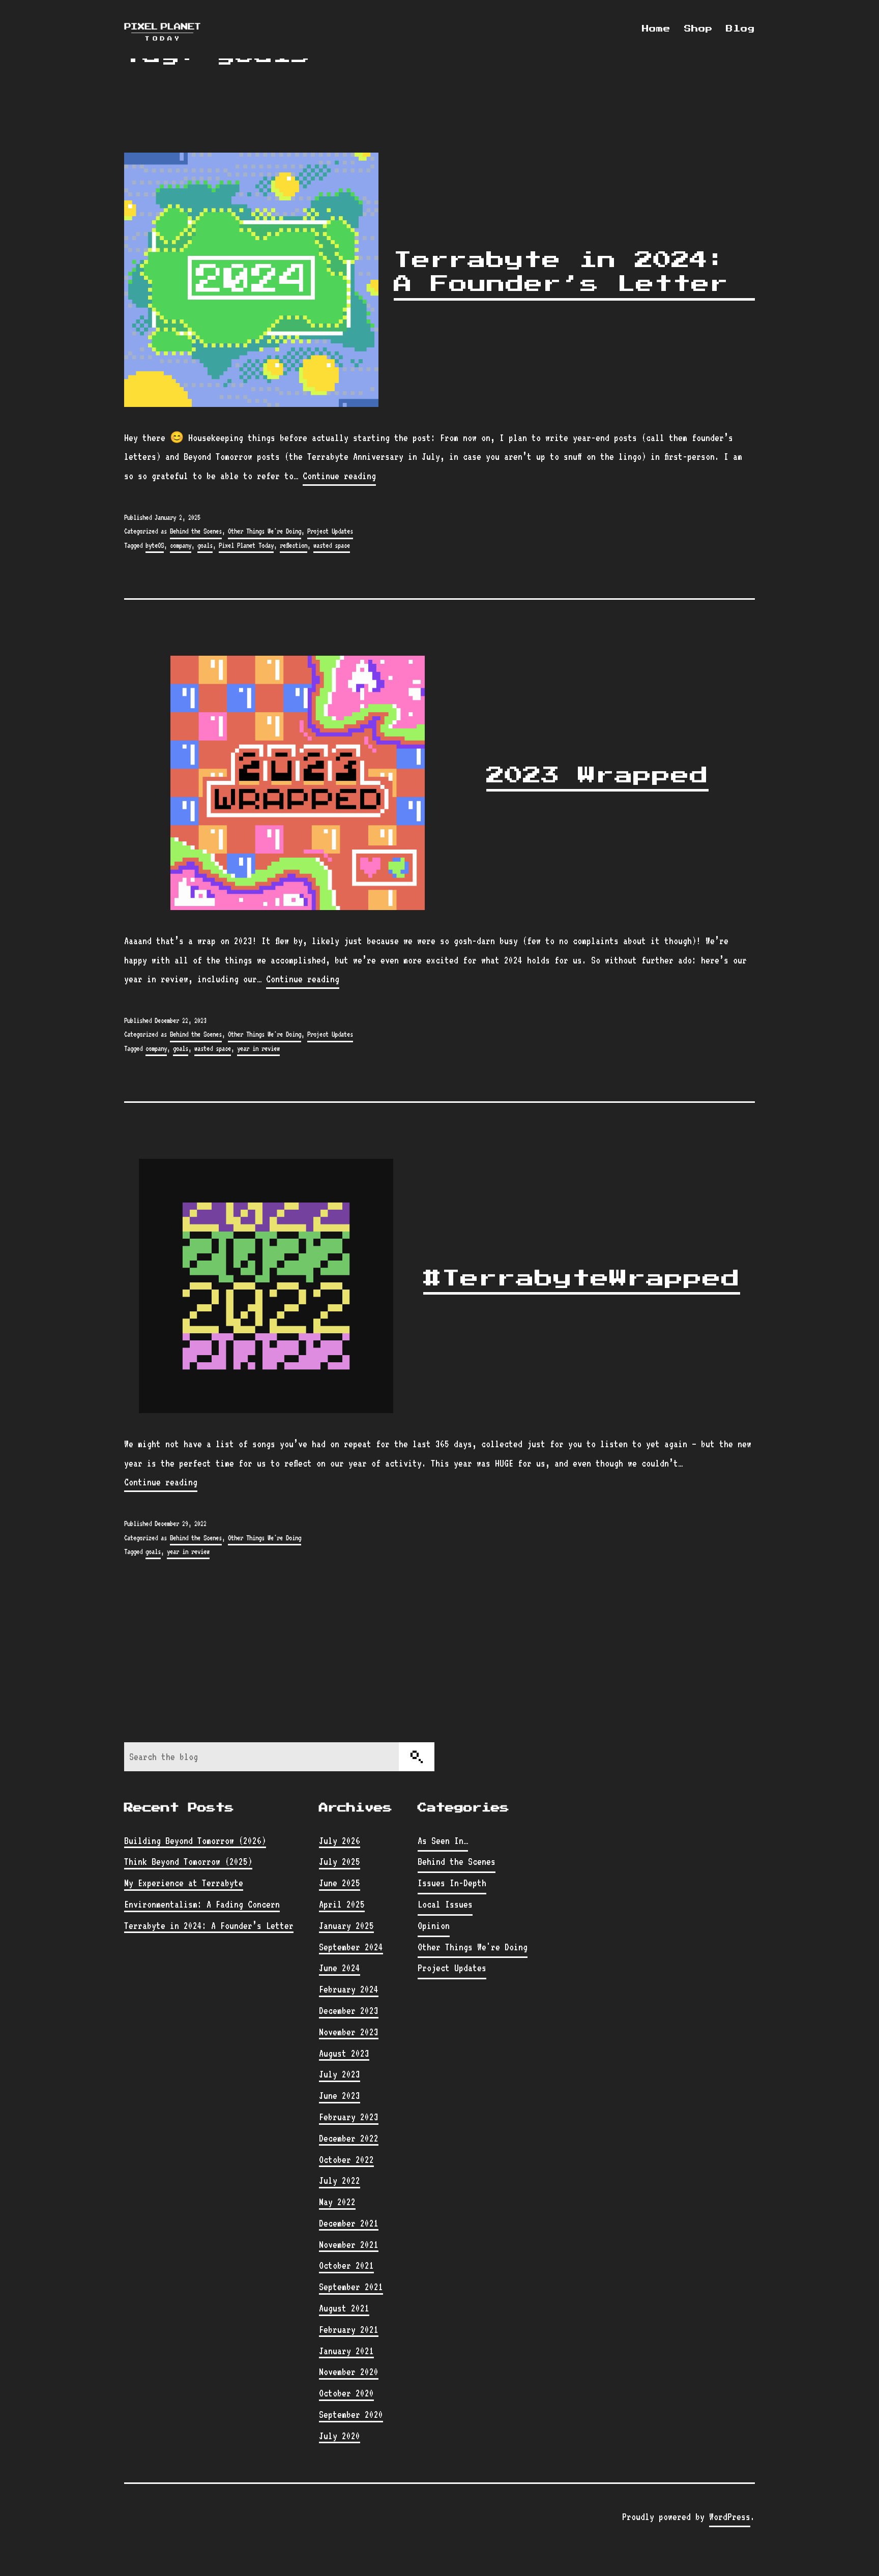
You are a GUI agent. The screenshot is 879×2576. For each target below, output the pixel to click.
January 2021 (346, 2351)
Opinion (434, 1925)
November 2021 (349, 2244)
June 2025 (340, 1883)
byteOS (155, 545)
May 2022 (337, 2202)
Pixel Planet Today (246, 545)
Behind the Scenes (196, 531)
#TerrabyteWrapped (582, 1279)
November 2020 (349, 2372)
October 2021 (346, 2265)
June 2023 (340, 2095)
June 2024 (340, 1968)
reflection (294, 545)
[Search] (417, 1757)
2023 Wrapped (597, 776)
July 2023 (340, 2074)
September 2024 (351, 1947)
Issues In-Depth (452, 1883)
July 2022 (340, 2180)
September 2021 (351, 2287)
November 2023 (349, 2032)
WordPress (730, 2516)
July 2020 (340, 2436)
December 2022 (349, 2138)
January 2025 (346, 1925)
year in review (258, 1048)
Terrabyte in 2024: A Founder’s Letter (561, 272)
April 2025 (342, 1904)
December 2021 (349, 2223)
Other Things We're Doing (265, 531)
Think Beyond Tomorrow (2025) (188, 1861)
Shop (698, 29)
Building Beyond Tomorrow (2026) (195, 1840)
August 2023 (344, 2053)
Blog (740, 29)
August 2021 (344, 2308)
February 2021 (349, 2329)
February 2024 (349, 1989)
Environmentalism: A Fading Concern (202, 1904)
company (181, 545)
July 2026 (340, 1840)
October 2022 (346, 2159)
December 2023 (349, 2010)
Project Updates (330, 531)
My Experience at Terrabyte (184, 1883)
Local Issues (445, 1904)
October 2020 (346, 2393)
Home (656, 29)
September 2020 (351, 2414)
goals (205, 545)
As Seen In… (443, 1840)
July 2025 (340, 1861)
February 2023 (349, 2117)
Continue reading (339, 477)
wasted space (332, 545)
